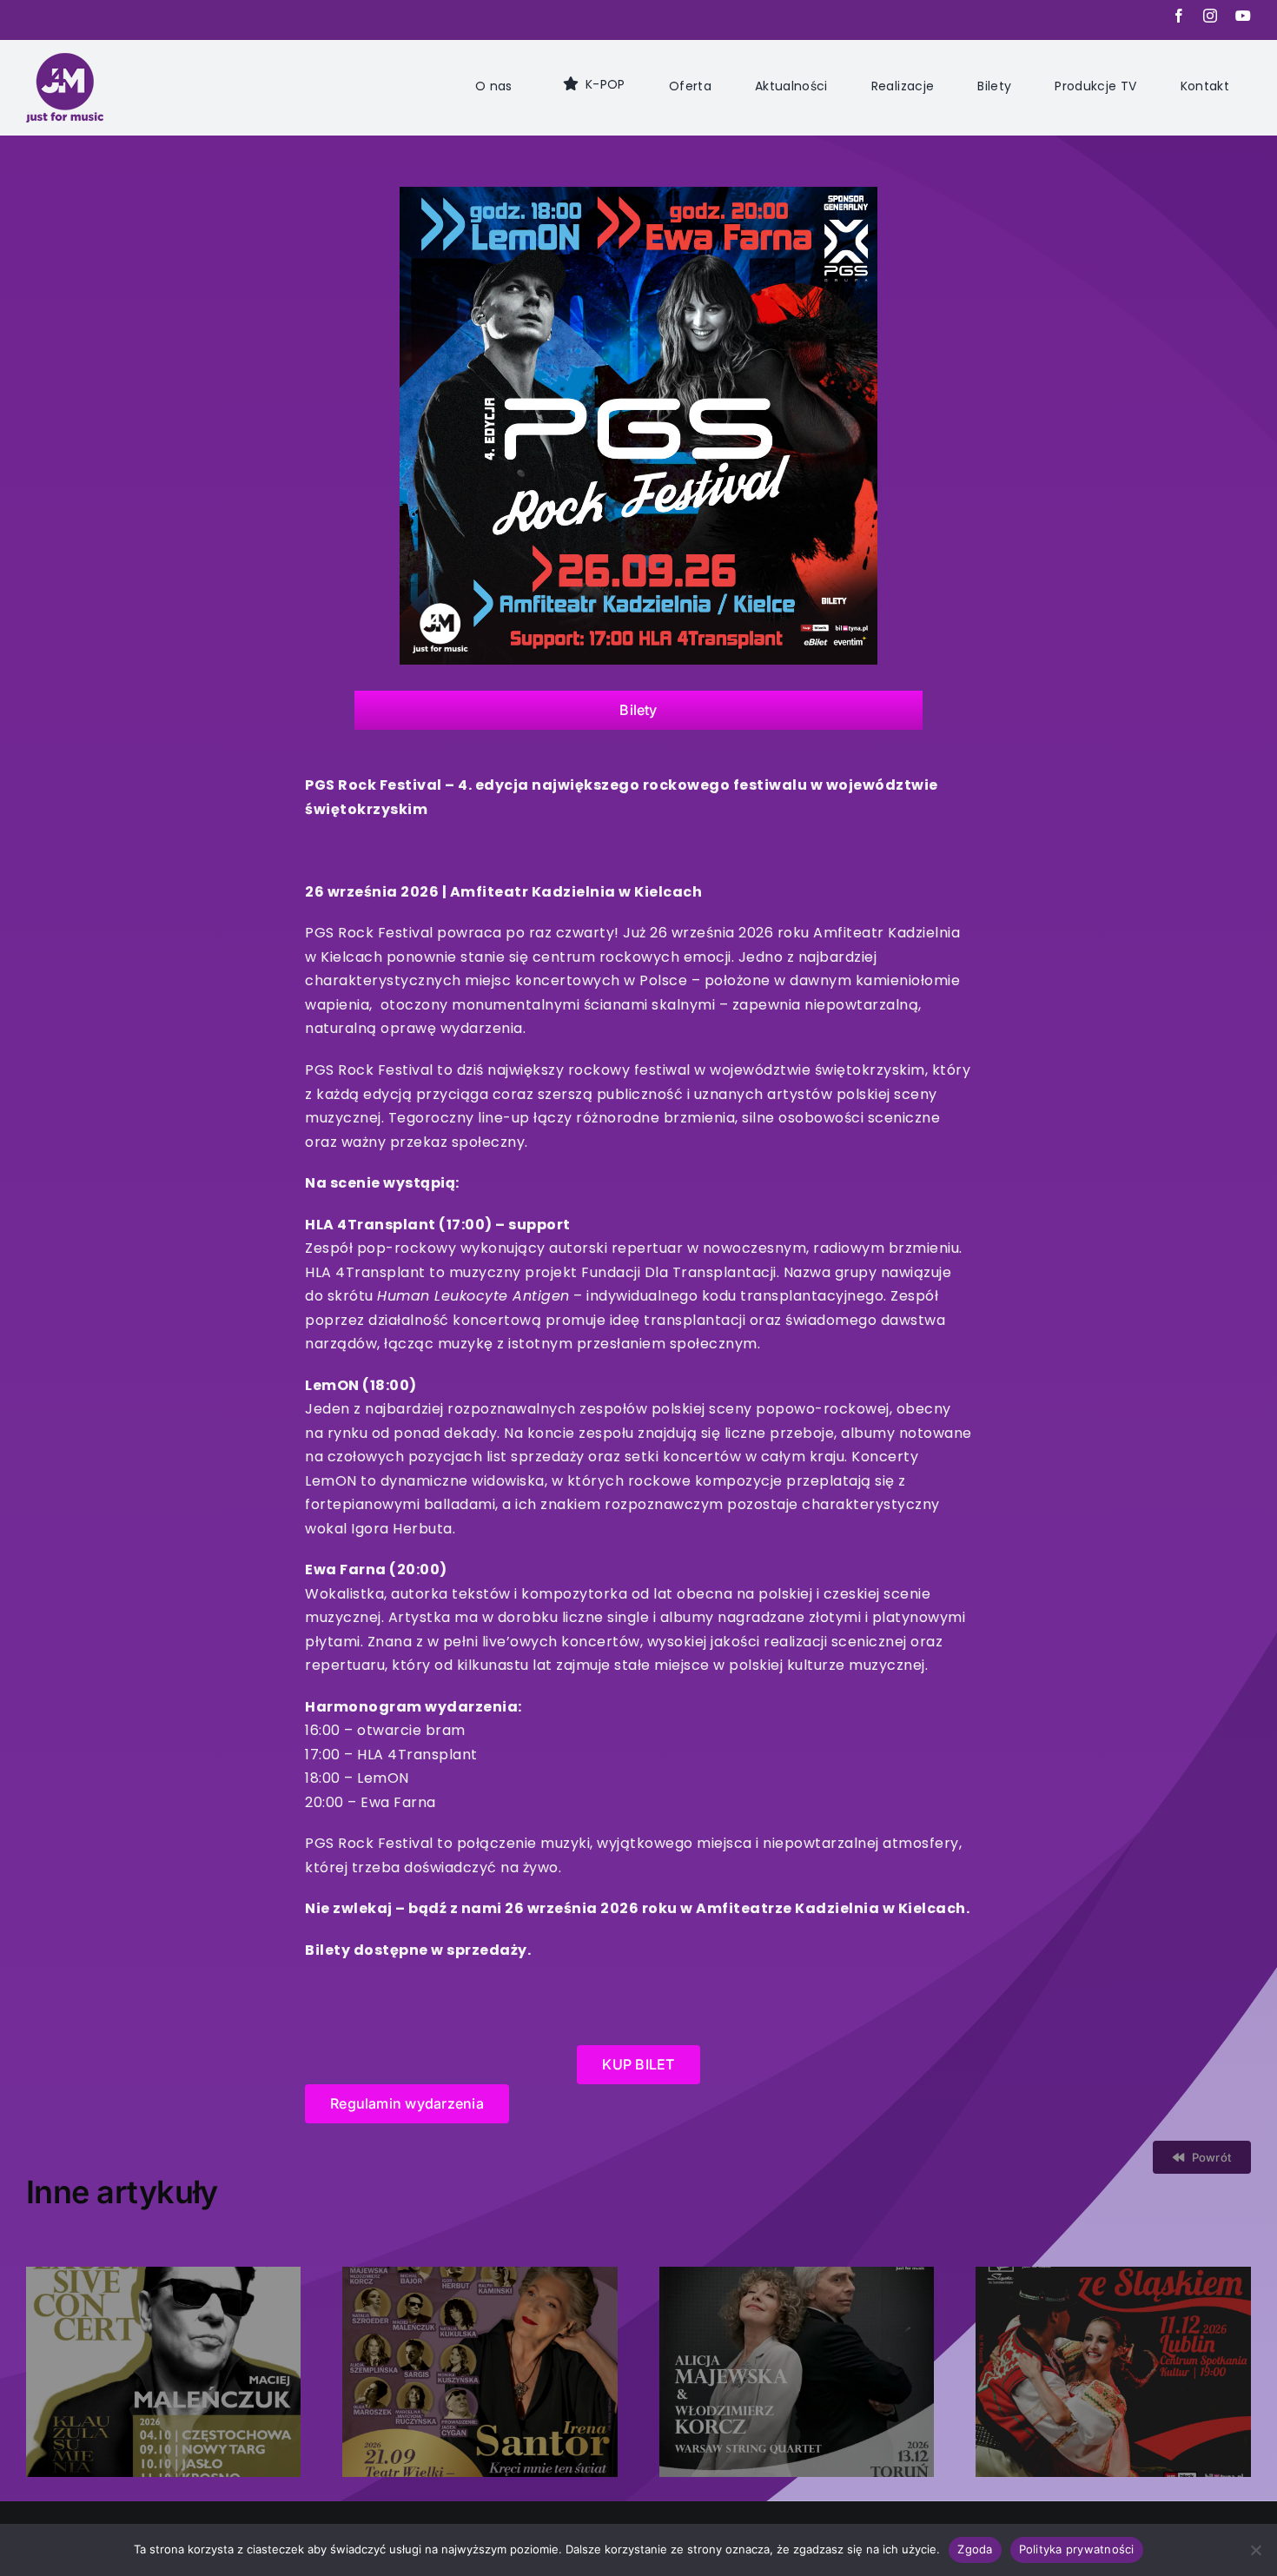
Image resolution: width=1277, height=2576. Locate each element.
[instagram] (1211, 16)
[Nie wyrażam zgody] (1255, 2550)
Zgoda (975, 2549)
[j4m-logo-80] (65, 62)
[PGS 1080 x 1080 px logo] (638, 195)
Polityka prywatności (1077, 2549)
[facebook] (1179, 16)
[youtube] (1244, 16)
